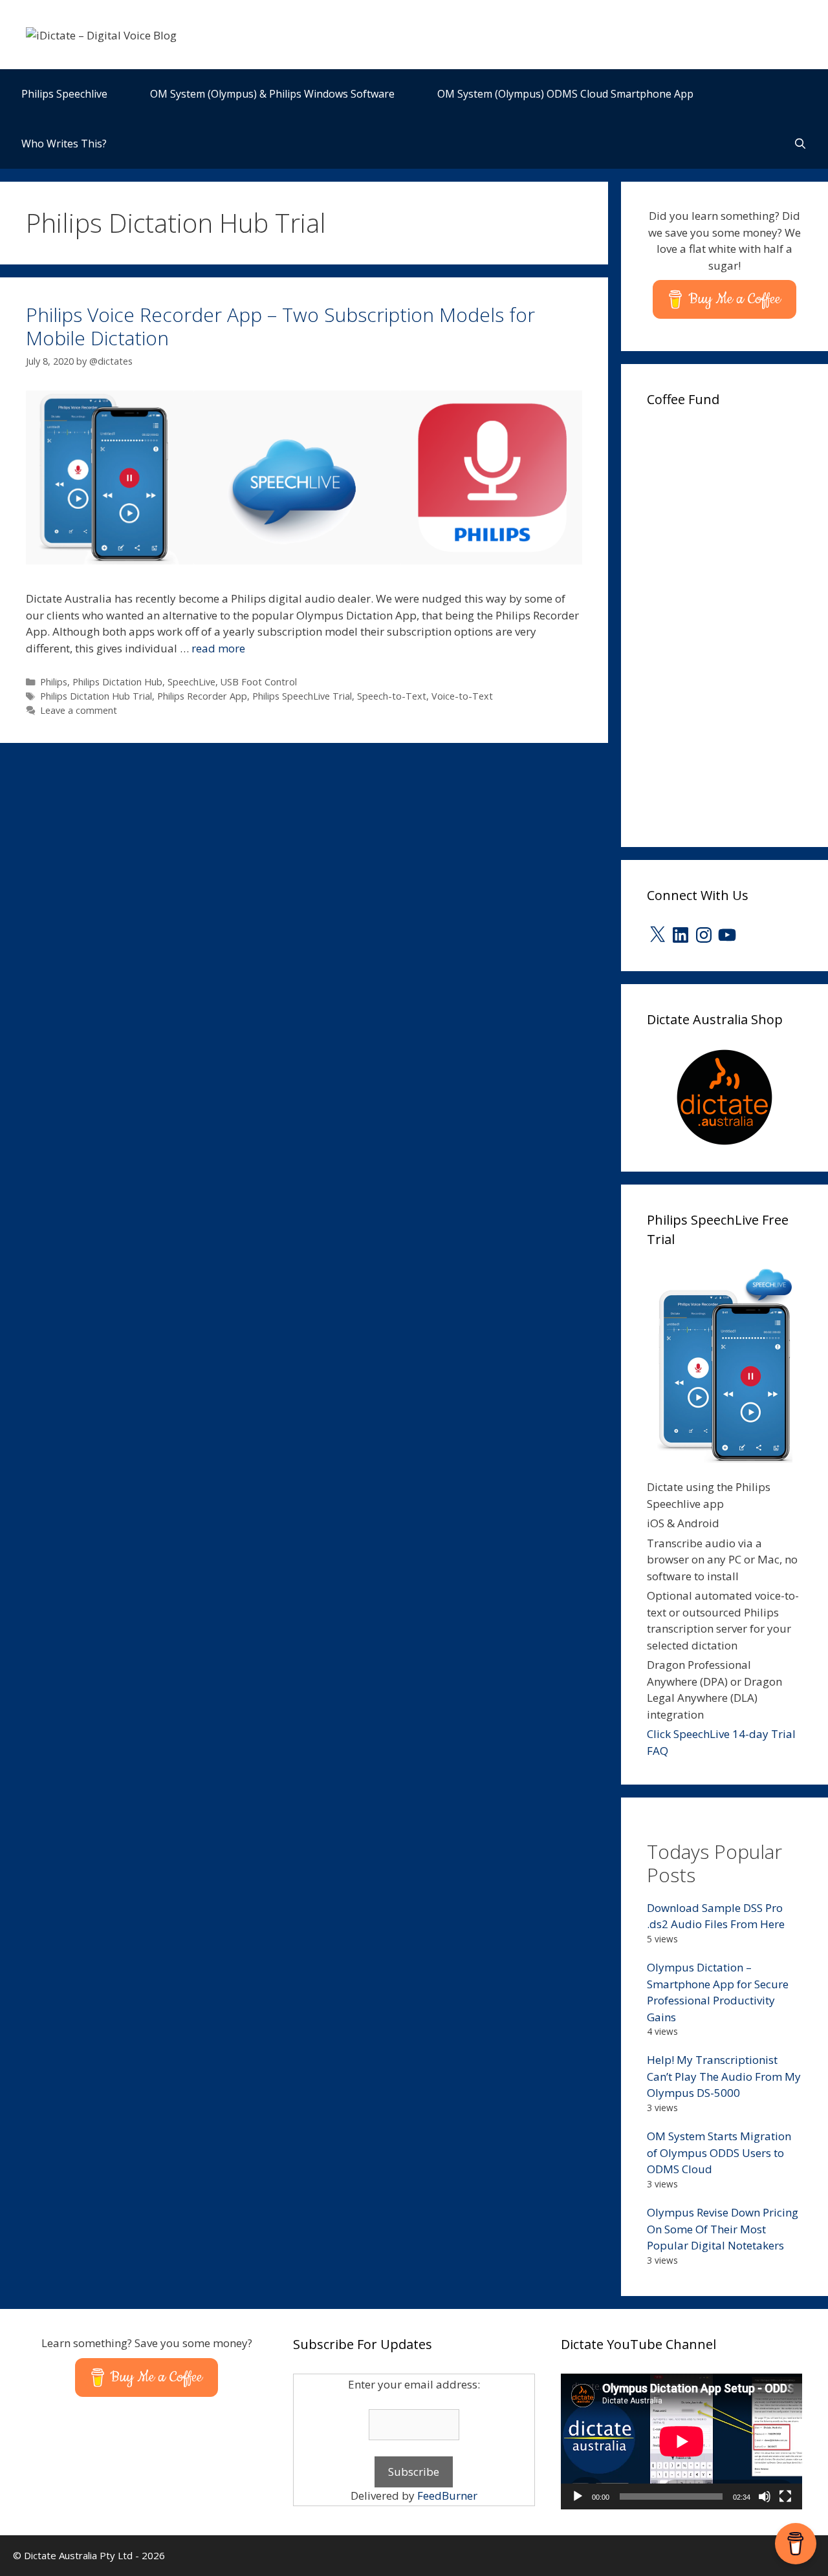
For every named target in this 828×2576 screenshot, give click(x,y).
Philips (54, 682)
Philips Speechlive (64, 94)
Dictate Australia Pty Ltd (78, 2555)
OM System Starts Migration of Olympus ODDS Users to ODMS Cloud (719, 2152)
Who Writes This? (64, 144)
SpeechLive (191, 682)
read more (218, 648)
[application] (681, 2442)
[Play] (578, 2496)
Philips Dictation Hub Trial (96, 696)
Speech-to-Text (392, 696)
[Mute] (765, 2496)
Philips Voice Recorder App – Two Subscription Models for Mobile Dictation (280, 326)
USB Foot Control (259, 682)
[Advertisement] (737, 623)
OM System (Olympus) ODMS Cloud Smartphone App (565, 94)
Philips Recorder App (202, 696)
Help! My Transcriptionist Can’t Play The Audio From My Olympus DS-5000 (724, 2076)
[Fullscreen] (785, 2496)
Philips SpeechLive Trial (302, 696)
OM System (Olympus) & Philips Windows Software (272, 94)
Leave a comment (79, 710)
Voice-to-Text (462, 696)
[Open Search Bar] (800, 144)
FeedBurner (447, 2495)
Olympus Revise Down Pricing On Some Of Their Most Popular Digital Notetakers (723, 2229)
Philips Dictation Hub (117, 682)
